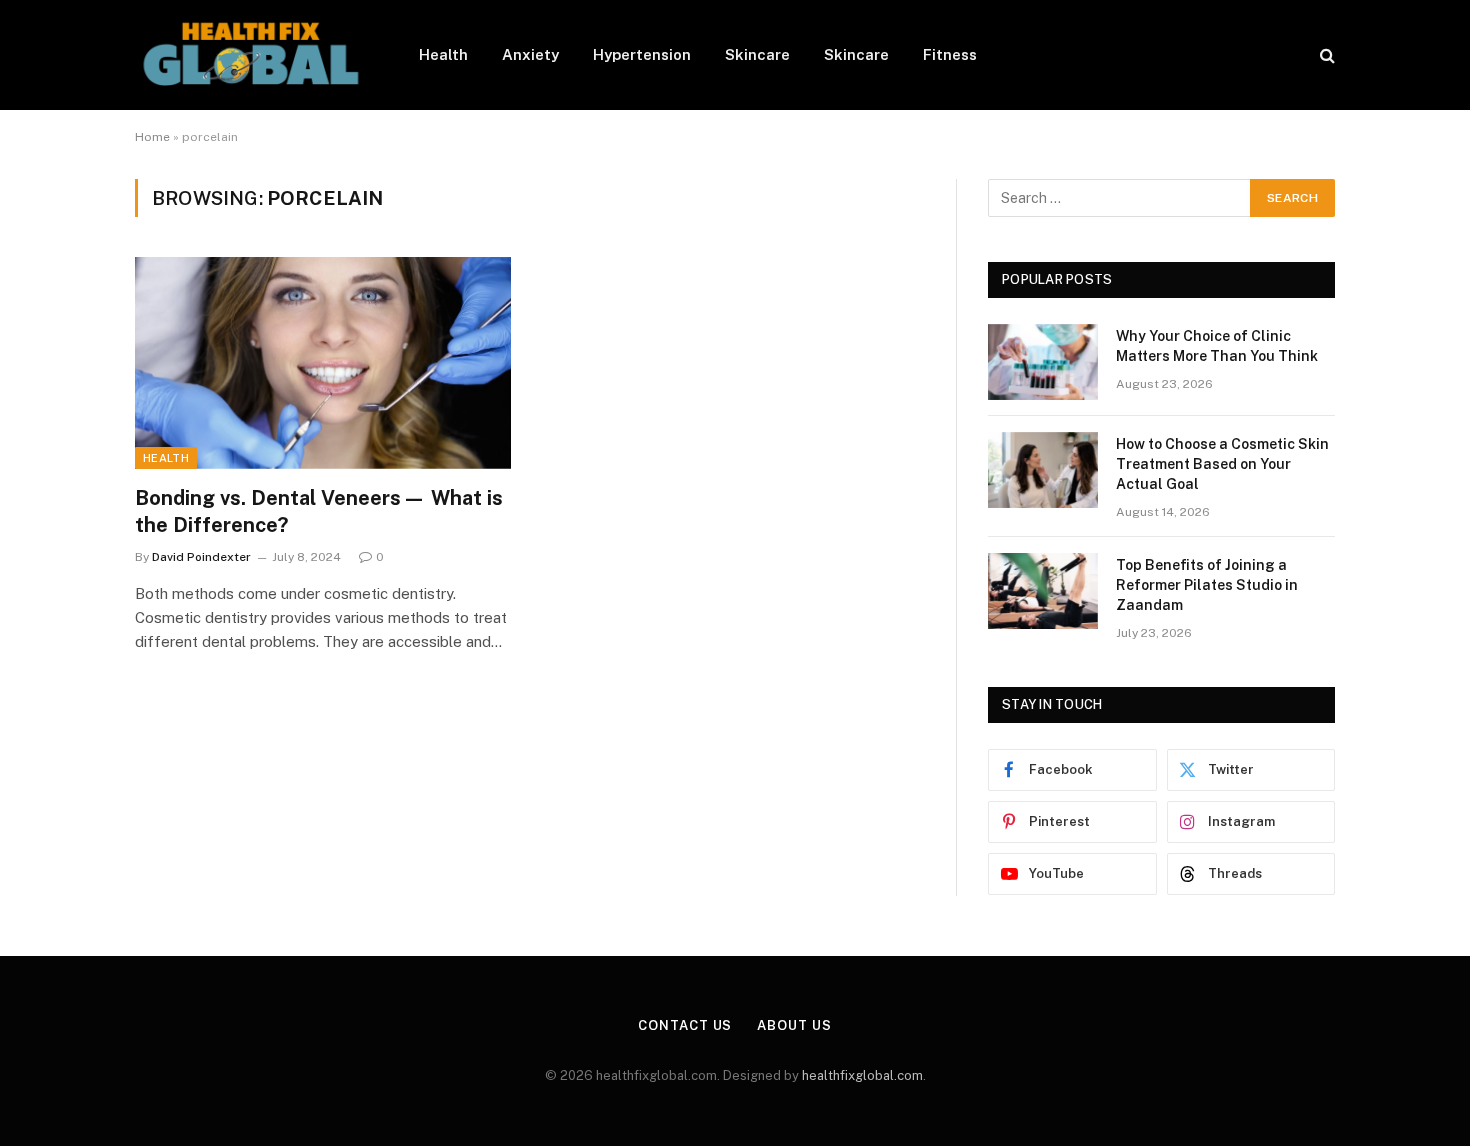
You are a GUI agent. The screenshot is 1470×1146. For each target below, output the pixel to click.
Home (152, 137)
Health (443, 54)
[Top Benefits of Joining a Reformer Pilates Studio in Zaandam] (1043, 591)
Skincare (757, 54)
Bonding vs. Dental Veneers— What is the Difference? (319, 511)
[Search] (1325, 55)
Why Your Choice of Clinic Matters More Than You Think (1217, 346)
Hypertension (642, 54)
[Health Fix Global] (251, 55)
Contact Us (685, 1025)
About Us (794, 1025)
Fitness (950, 54)
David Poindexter (201, 557)
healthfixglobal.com (862, 1075)
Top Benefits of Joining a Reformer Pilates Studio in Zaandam (1207, 585)
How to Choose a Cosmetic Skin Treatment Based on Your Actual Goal (1222, 464)
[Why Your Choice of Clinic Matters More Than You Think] (1043, 362)
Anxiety (530, 54)
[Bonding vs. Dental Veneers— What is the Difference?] (323, 363)
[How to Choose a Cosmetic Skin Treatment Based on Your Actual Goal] (1043, 470)
